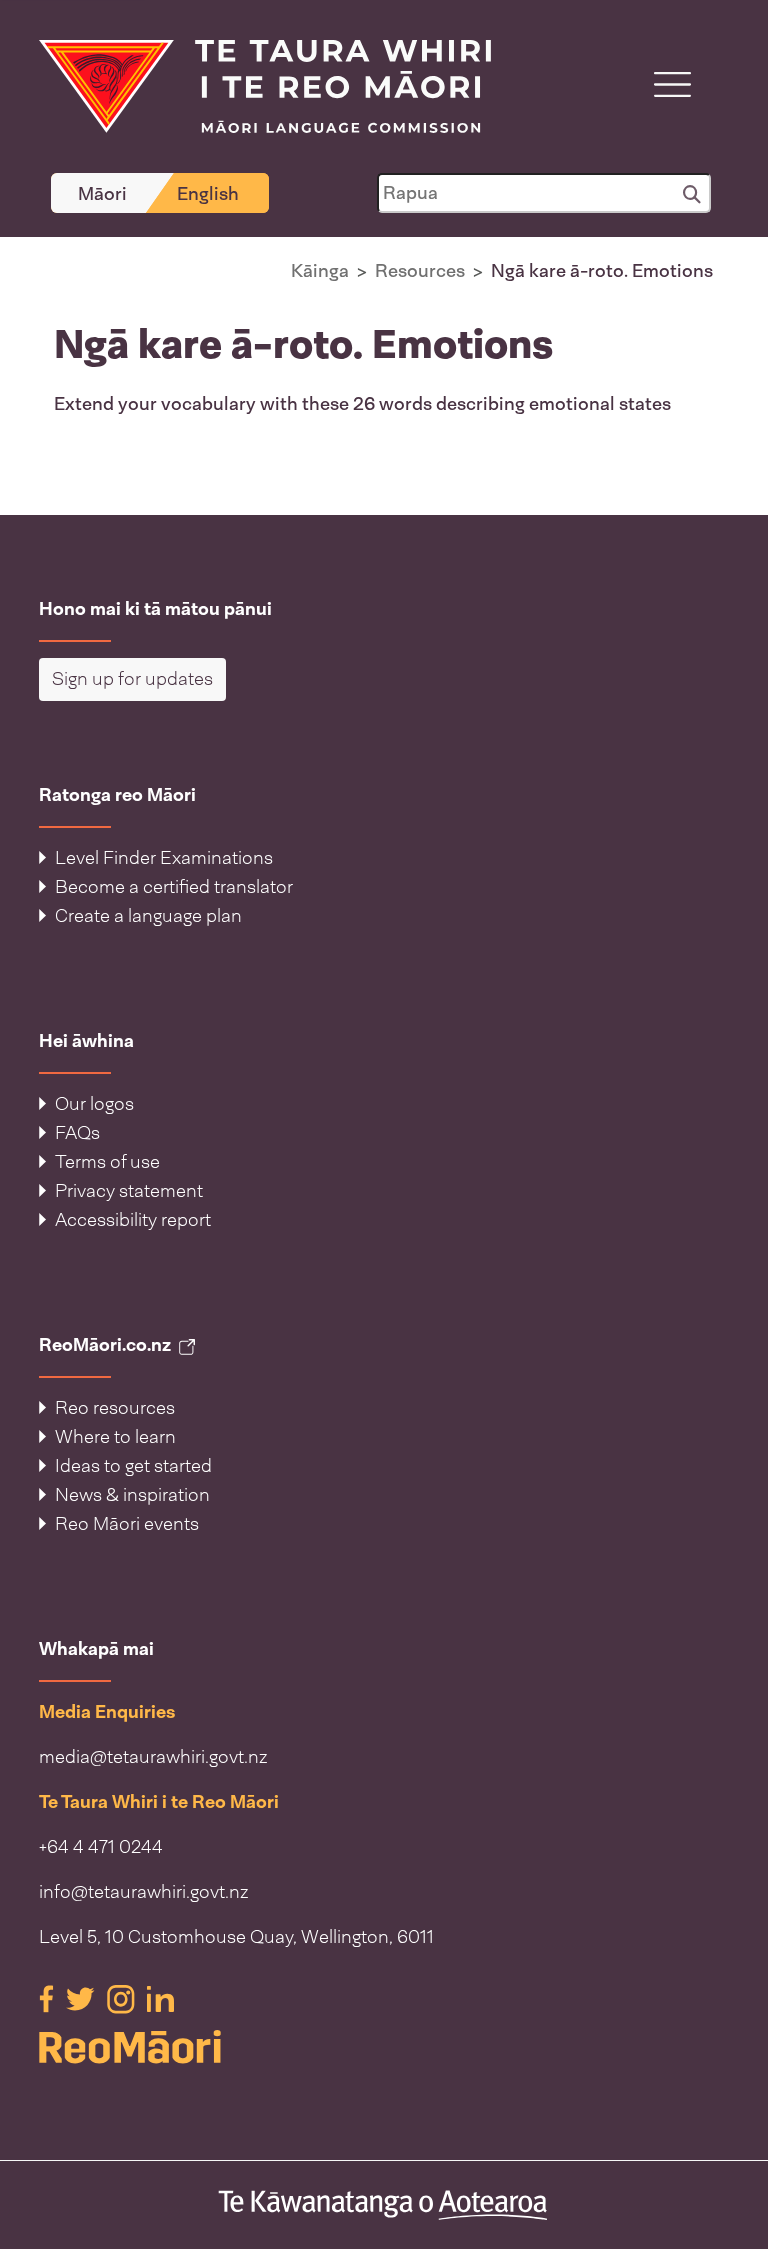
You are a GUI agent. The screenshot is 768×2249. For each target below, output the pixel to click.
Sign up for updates (132, 679)
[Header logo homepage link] (253, 85)
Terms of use (107, 1162)
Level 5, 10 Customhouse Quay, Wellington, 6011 (236, 1937)
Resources (420, 271)
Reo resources (115, 1408)
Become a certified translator (174, 887)
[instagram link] (123, 1998)
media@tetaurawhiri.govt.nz (153, 1757)
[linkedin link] (160, 1998)
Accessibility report (133, 1220)
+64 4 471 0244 (101, 1847)
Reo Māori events (127, 1524)
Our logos (94, 1104)
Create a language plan (148, 916)
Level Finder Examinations (164, 858)
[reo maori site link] (384, 2047)
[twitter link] (82, 1998)
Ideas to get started (133, 1466)
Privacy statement (129, 1191)
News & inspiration (132, 1495)
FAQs (77, 1133)
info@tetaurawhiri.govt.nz (144, 1892)
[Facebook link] (48, 1998)
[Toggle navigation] (672, 84)
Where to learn (115, 1437)
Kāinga (320, 271)
